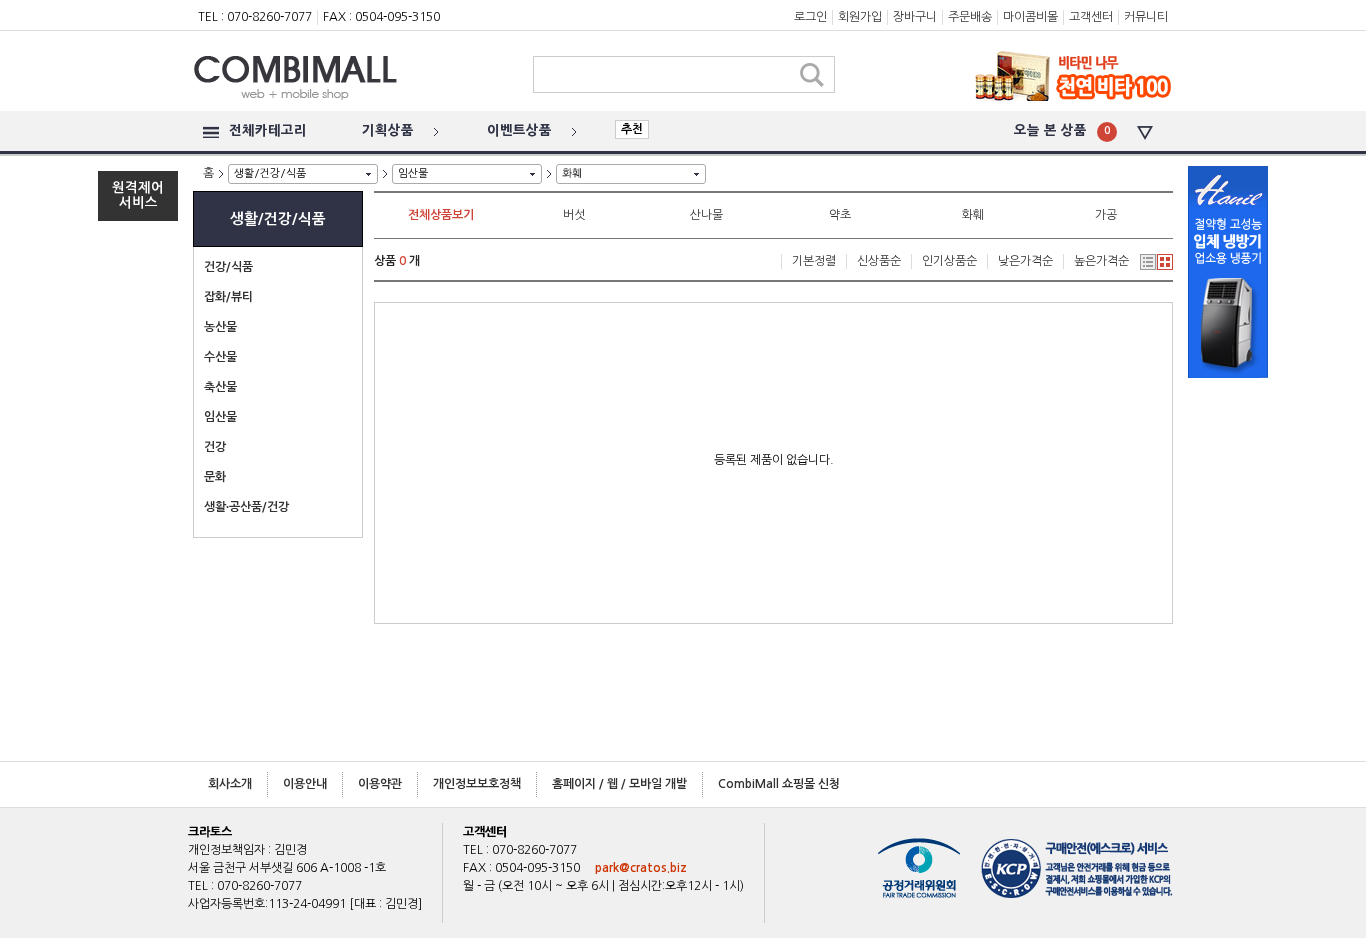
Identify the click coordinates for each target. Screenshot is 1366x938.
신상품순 (879, 261)
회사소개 (230, 784)
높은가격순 (1101, 261)
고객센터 (1091, 17)
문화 (215, 477)
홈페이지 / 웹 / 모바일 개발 (619, 784)
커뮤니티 (1146, 17)
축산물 (220, 387)
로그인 (810, 17)
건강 (215, 447)
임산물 (413, 173)
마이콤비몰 (1030, 17)
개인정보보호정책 (477, 784)
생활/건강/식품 (270, 173)
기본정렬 (814, 261)
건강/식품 (228, 267)
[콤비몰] (343, 122)
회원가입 (860, 17)
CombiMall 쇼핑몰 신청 (779, 784)
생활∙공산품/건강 (246, 507)
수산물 (220, 357)
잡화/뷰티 (228, 297)
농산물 (220, 327)
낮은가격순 (1025, 261)
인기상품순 (949, 261)
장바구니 (915, 17)
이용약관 (380, 784)
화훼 (572, 173)
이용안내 (305, 784)
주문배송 (970, 17)
